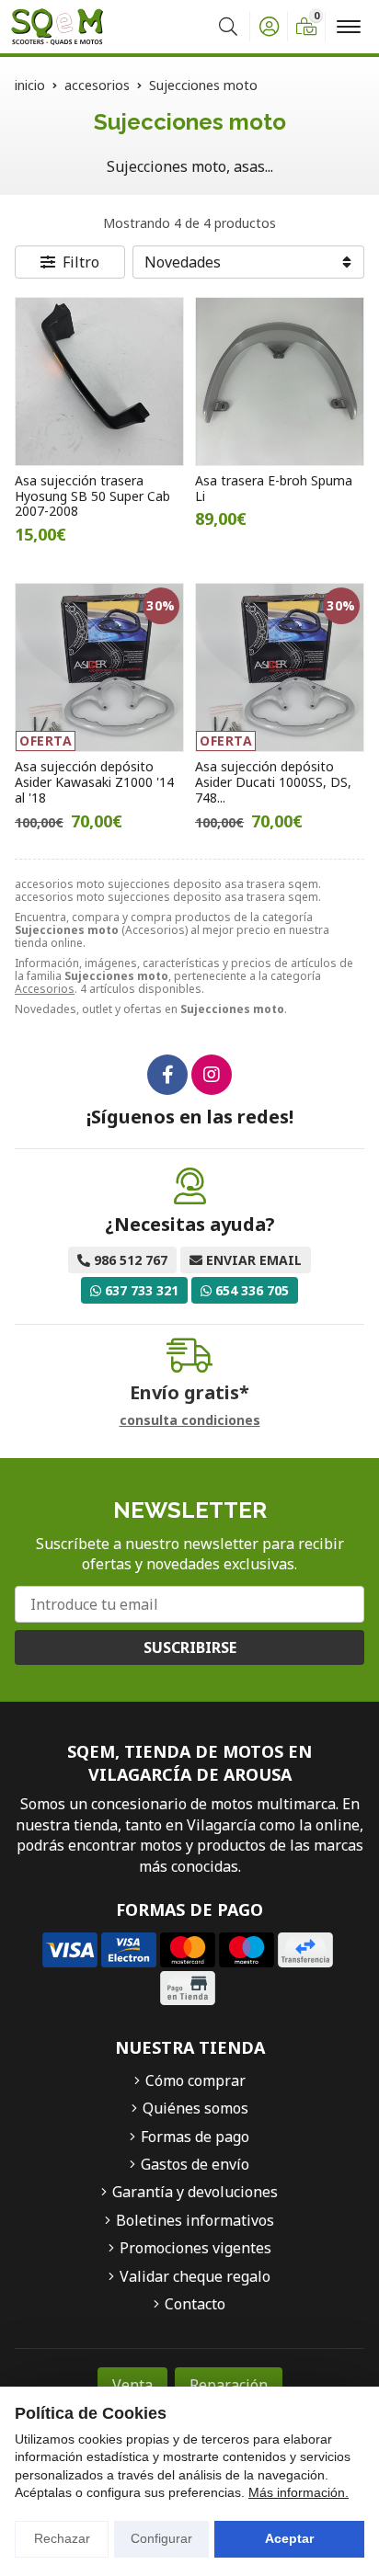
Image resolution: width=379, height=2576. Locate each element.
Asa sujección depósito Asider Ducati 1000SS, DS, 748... (273, 782)
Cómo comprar (195, 2080)
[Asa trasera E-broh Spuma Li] (280, 382)
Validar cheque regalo (195, 2276)
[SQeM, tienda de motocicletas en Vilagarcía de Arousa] (57, 27)
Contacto (195, 2304)
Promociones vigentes (195, 2248)
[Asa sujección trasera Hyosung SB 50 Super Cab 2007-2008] (99, 382)
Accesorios (45, 989)
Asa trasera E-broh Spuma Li (274, 488)
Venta (132, 2385)
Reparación (229, 2385)
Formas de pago (195, 2137)
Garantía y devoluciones (195, 2192)
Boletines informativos (195, 2220)
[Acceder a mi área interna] (269, 27)
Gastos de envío (195, 2164)
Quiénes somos (195, 2108)
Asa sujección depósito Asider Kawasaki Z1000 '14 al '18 (94, 782)
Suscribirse (190, 1647)
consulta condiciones (190, 1421)
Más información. (299, 2492)
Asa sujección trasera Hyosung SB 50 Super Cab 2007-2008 (92, 496)
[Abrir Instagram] (212, 1075)
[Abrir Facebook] (167, 1075)
